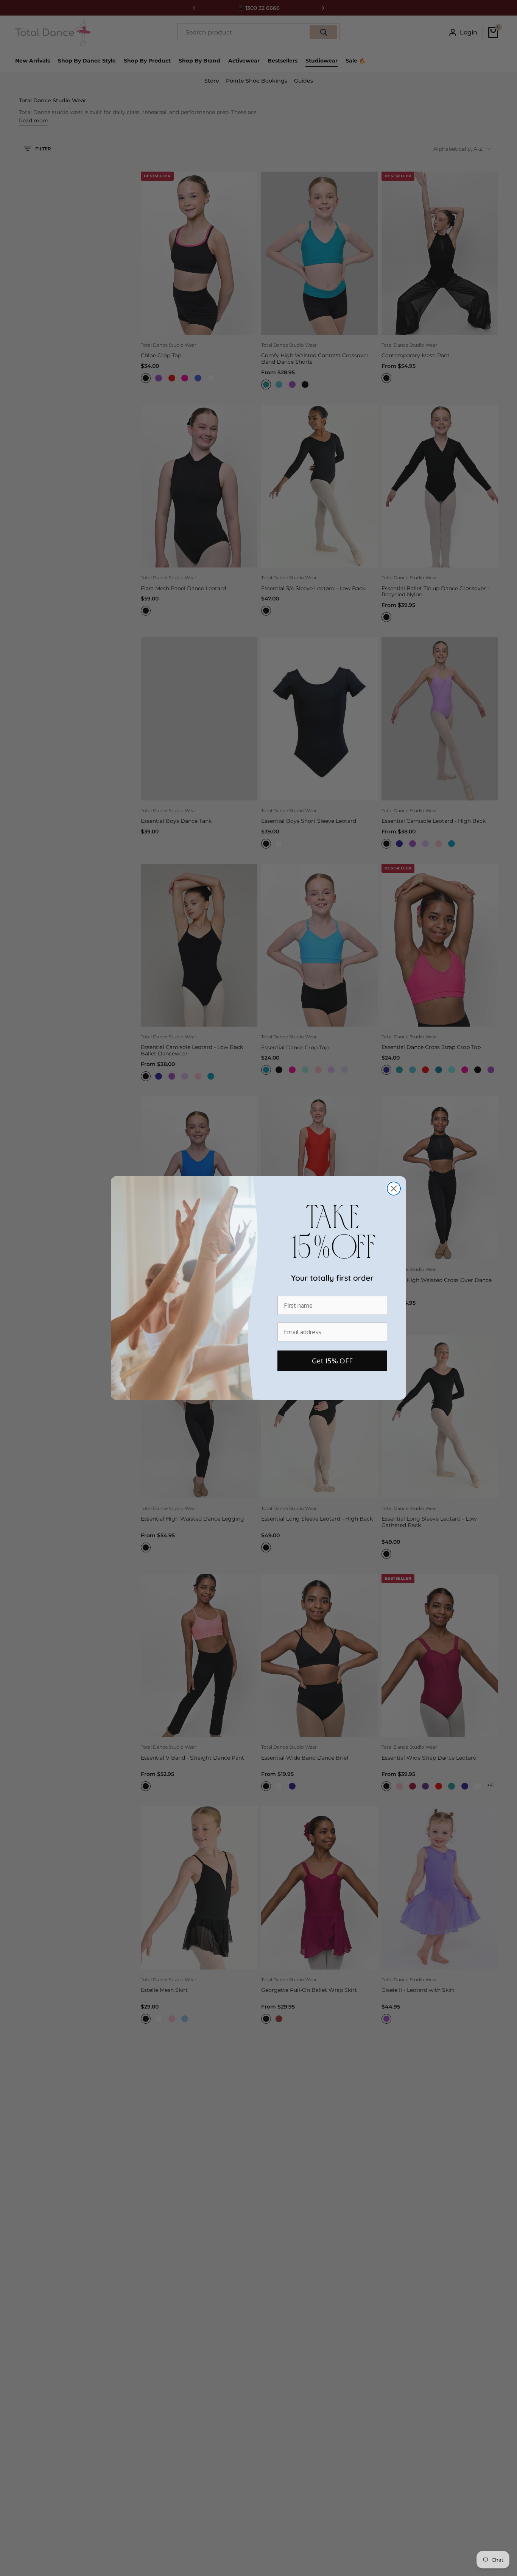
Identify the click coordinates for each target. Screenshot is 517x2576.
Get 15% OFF (332, 1361)
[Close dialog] (394, 1189)
